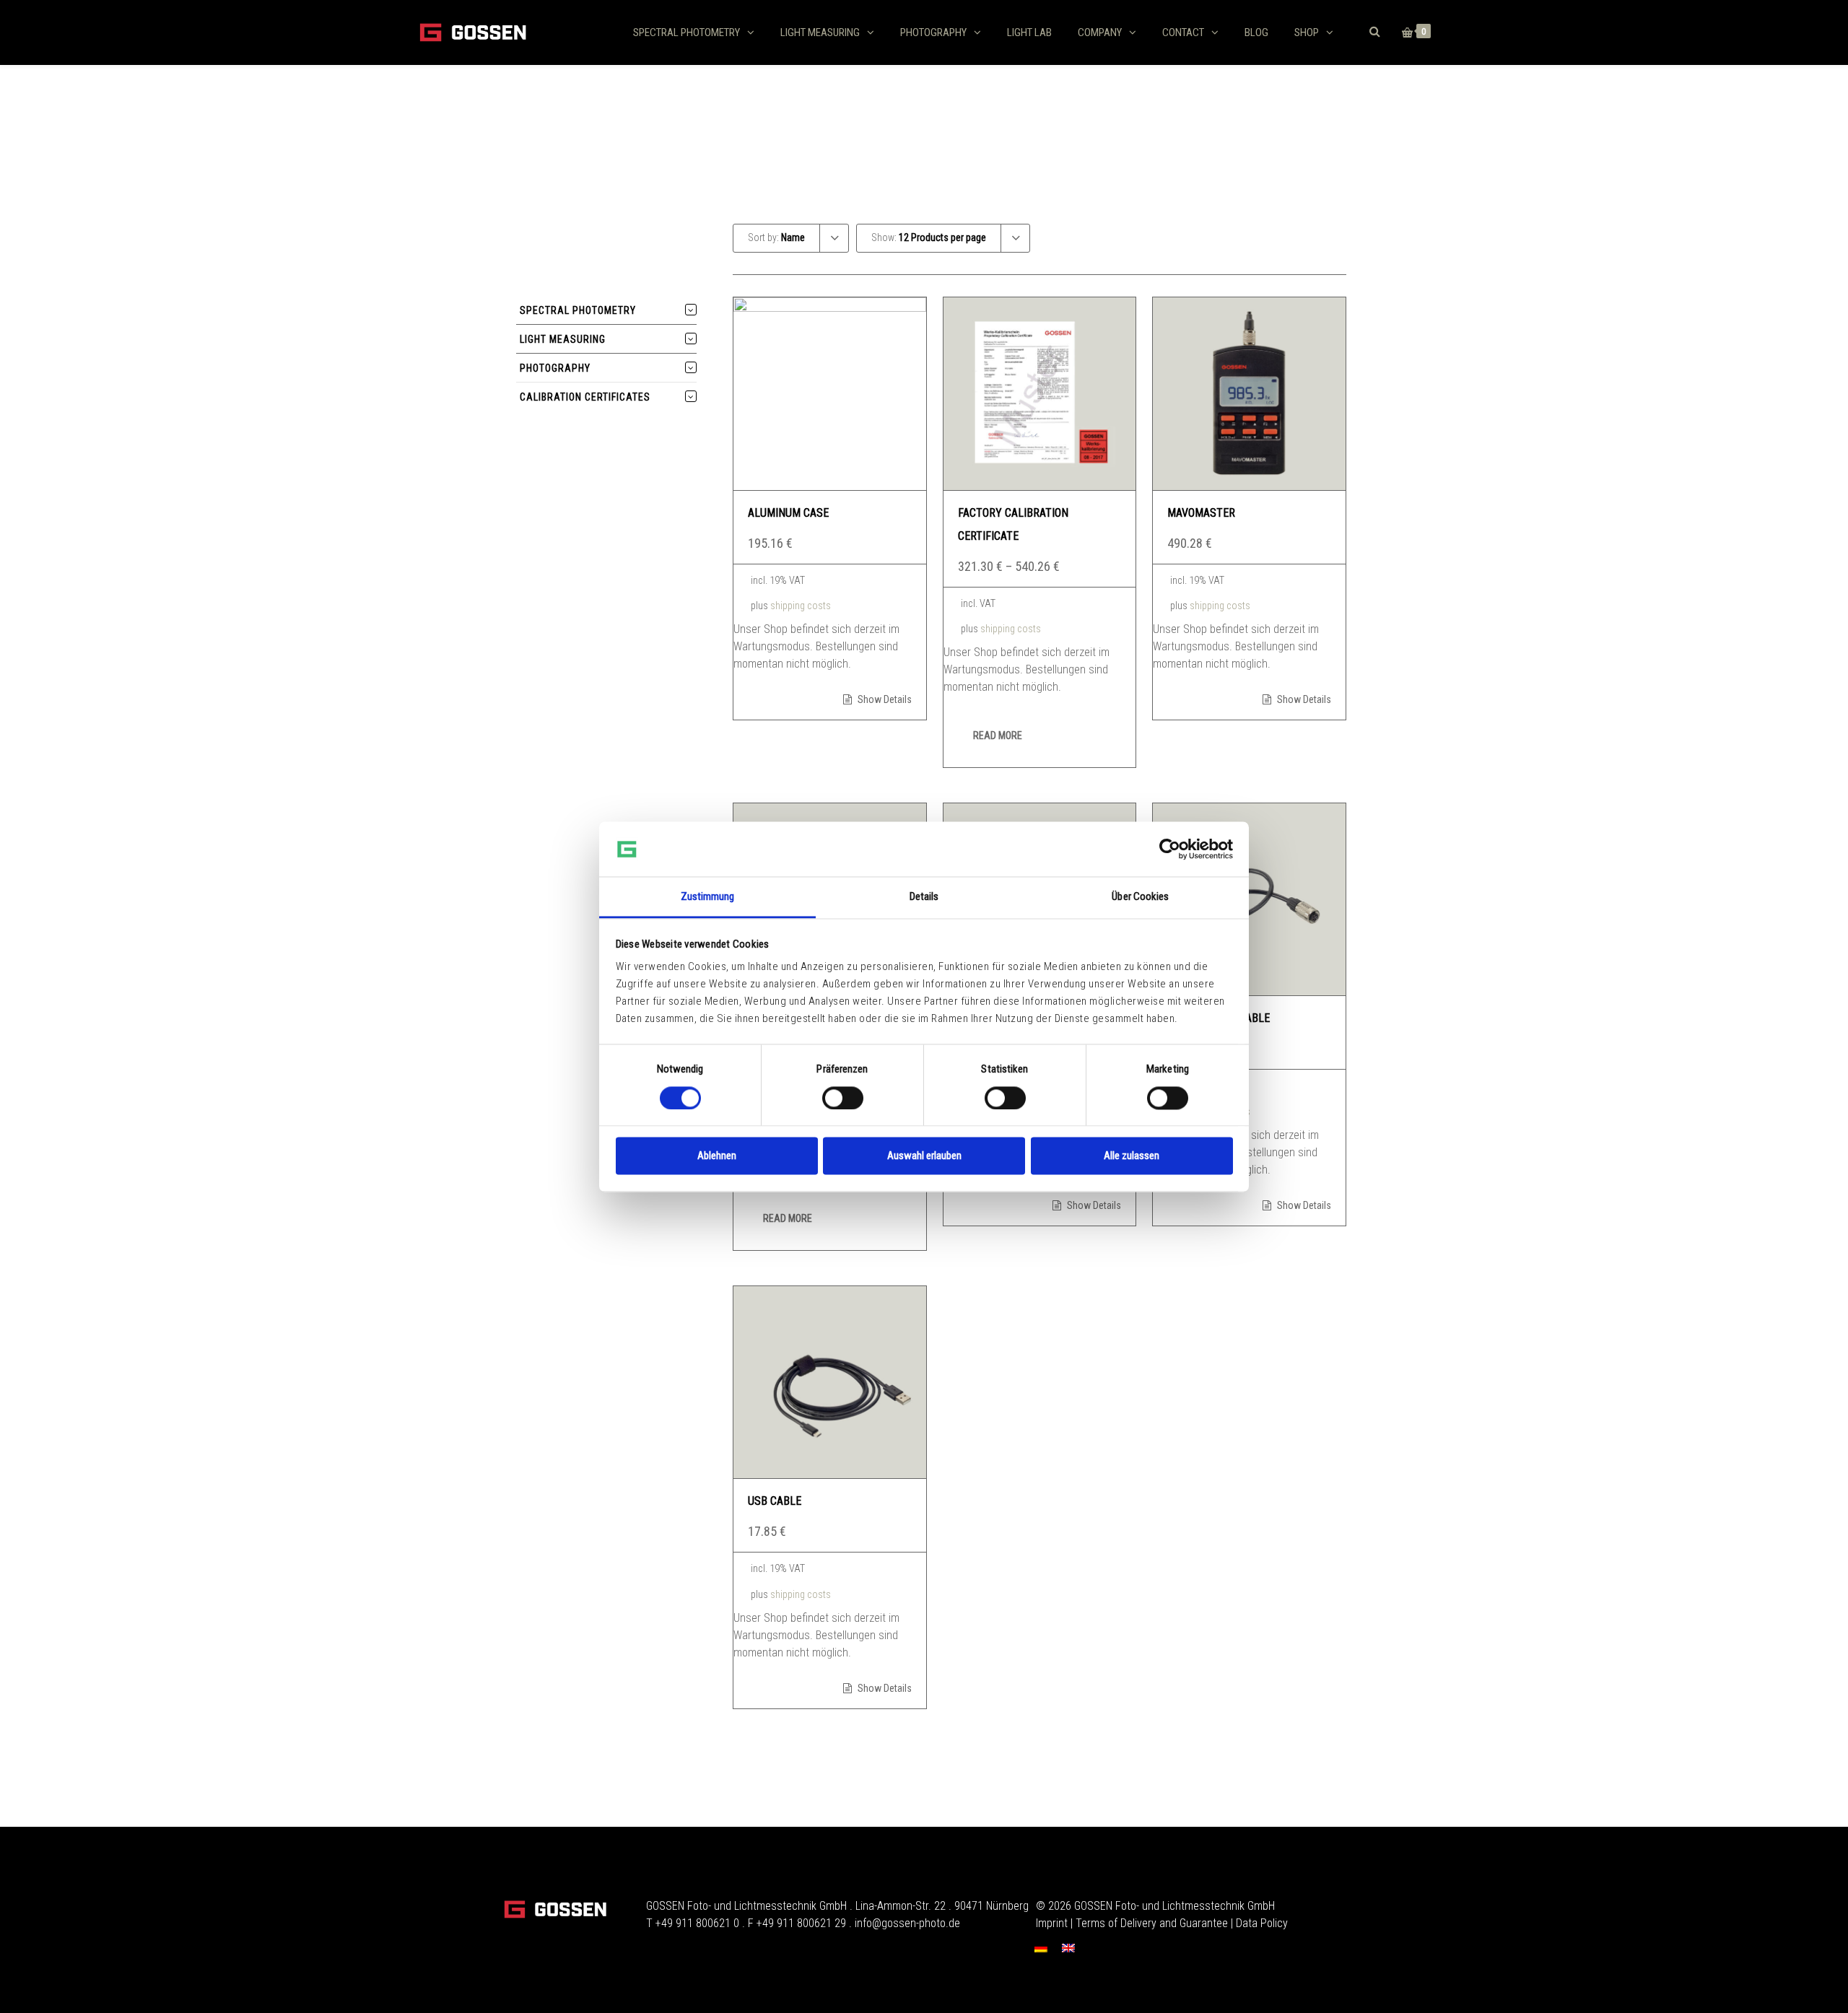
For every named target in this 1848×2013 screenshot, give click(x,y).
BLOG (1256, 32)
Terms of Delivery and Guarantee (1152, 1923)
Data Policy (1262, 1923)
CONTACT (1183, 32)
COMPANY (1100, 32)
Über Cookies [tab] (1140, 897)
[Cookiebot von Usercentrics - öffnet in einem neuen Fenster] (1170, 849)
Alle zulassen (1132, 1156)
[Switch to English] (1068, 1948)
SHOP (1307, 32)
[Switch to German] (1041, 1948)
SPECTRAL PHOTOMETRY (687, 32)
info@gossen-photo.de (907, 1923)
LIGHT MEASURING (820, 32)
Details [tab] (924, 897)
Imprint (1052, 1923)
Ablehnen (717, 1156)
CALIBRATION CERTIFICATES (585, 397)
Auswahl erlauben (924, 1156)
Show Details (884, 699)
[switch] (843, 1098)
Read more (998, 735)
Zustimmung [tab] (708, 897)
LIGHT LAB (1029, 32)
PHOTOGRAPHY (933, 32)
